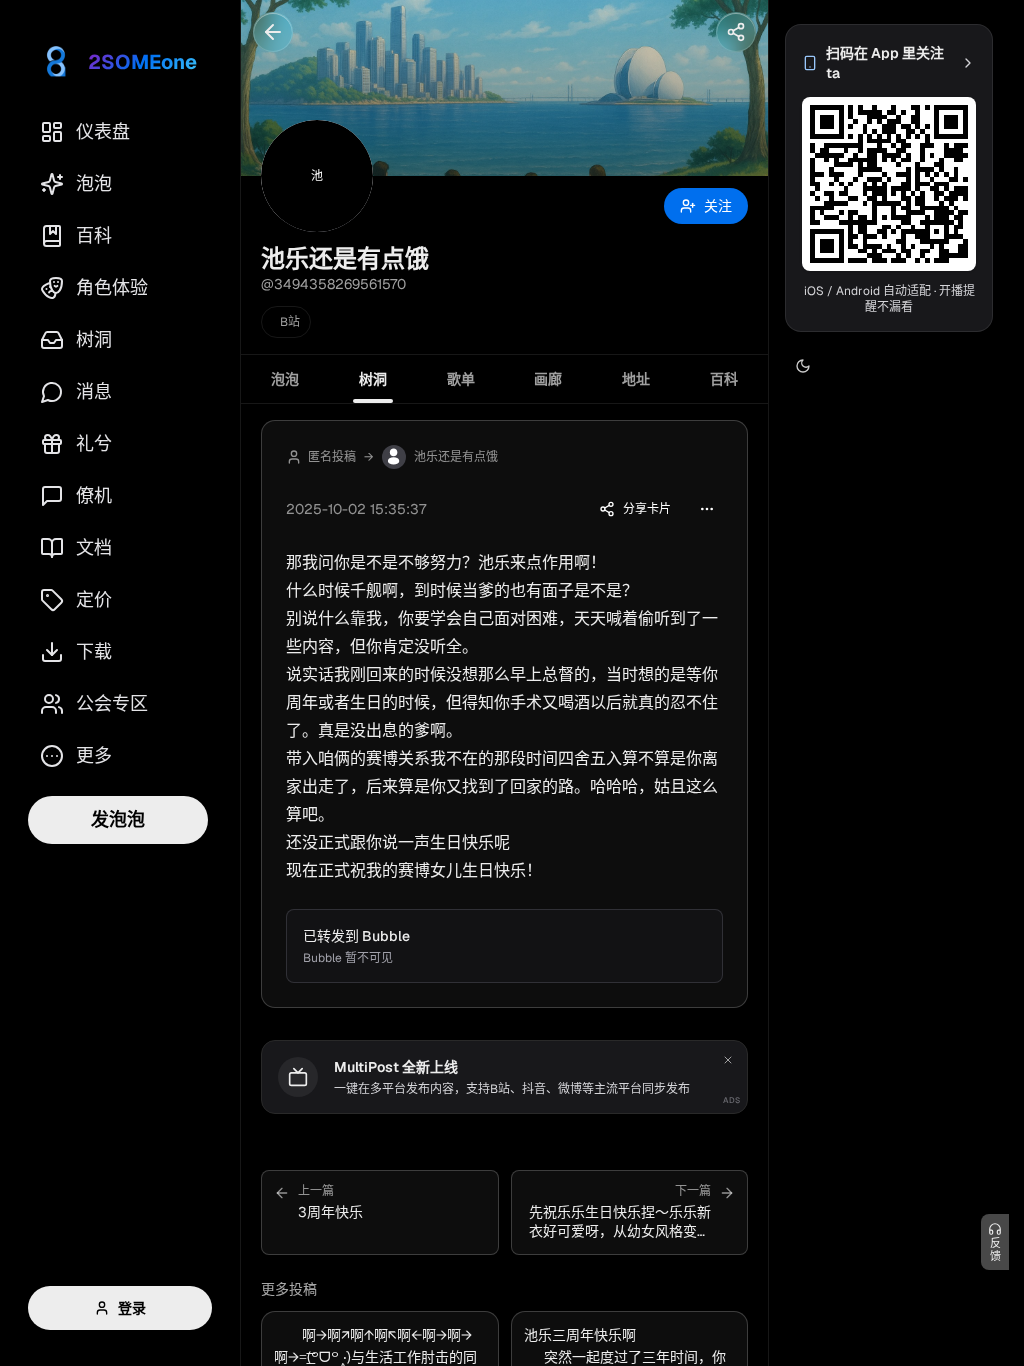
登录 (132, 1308)
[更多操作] (707, 509)
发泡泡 (118, 819)
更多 (94, 755)
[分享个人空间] (736, 32)
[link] (889, 63)
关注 (718, 206)
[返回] (273, 32)
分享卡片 (647, 509)
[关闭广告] (728, 1060)
